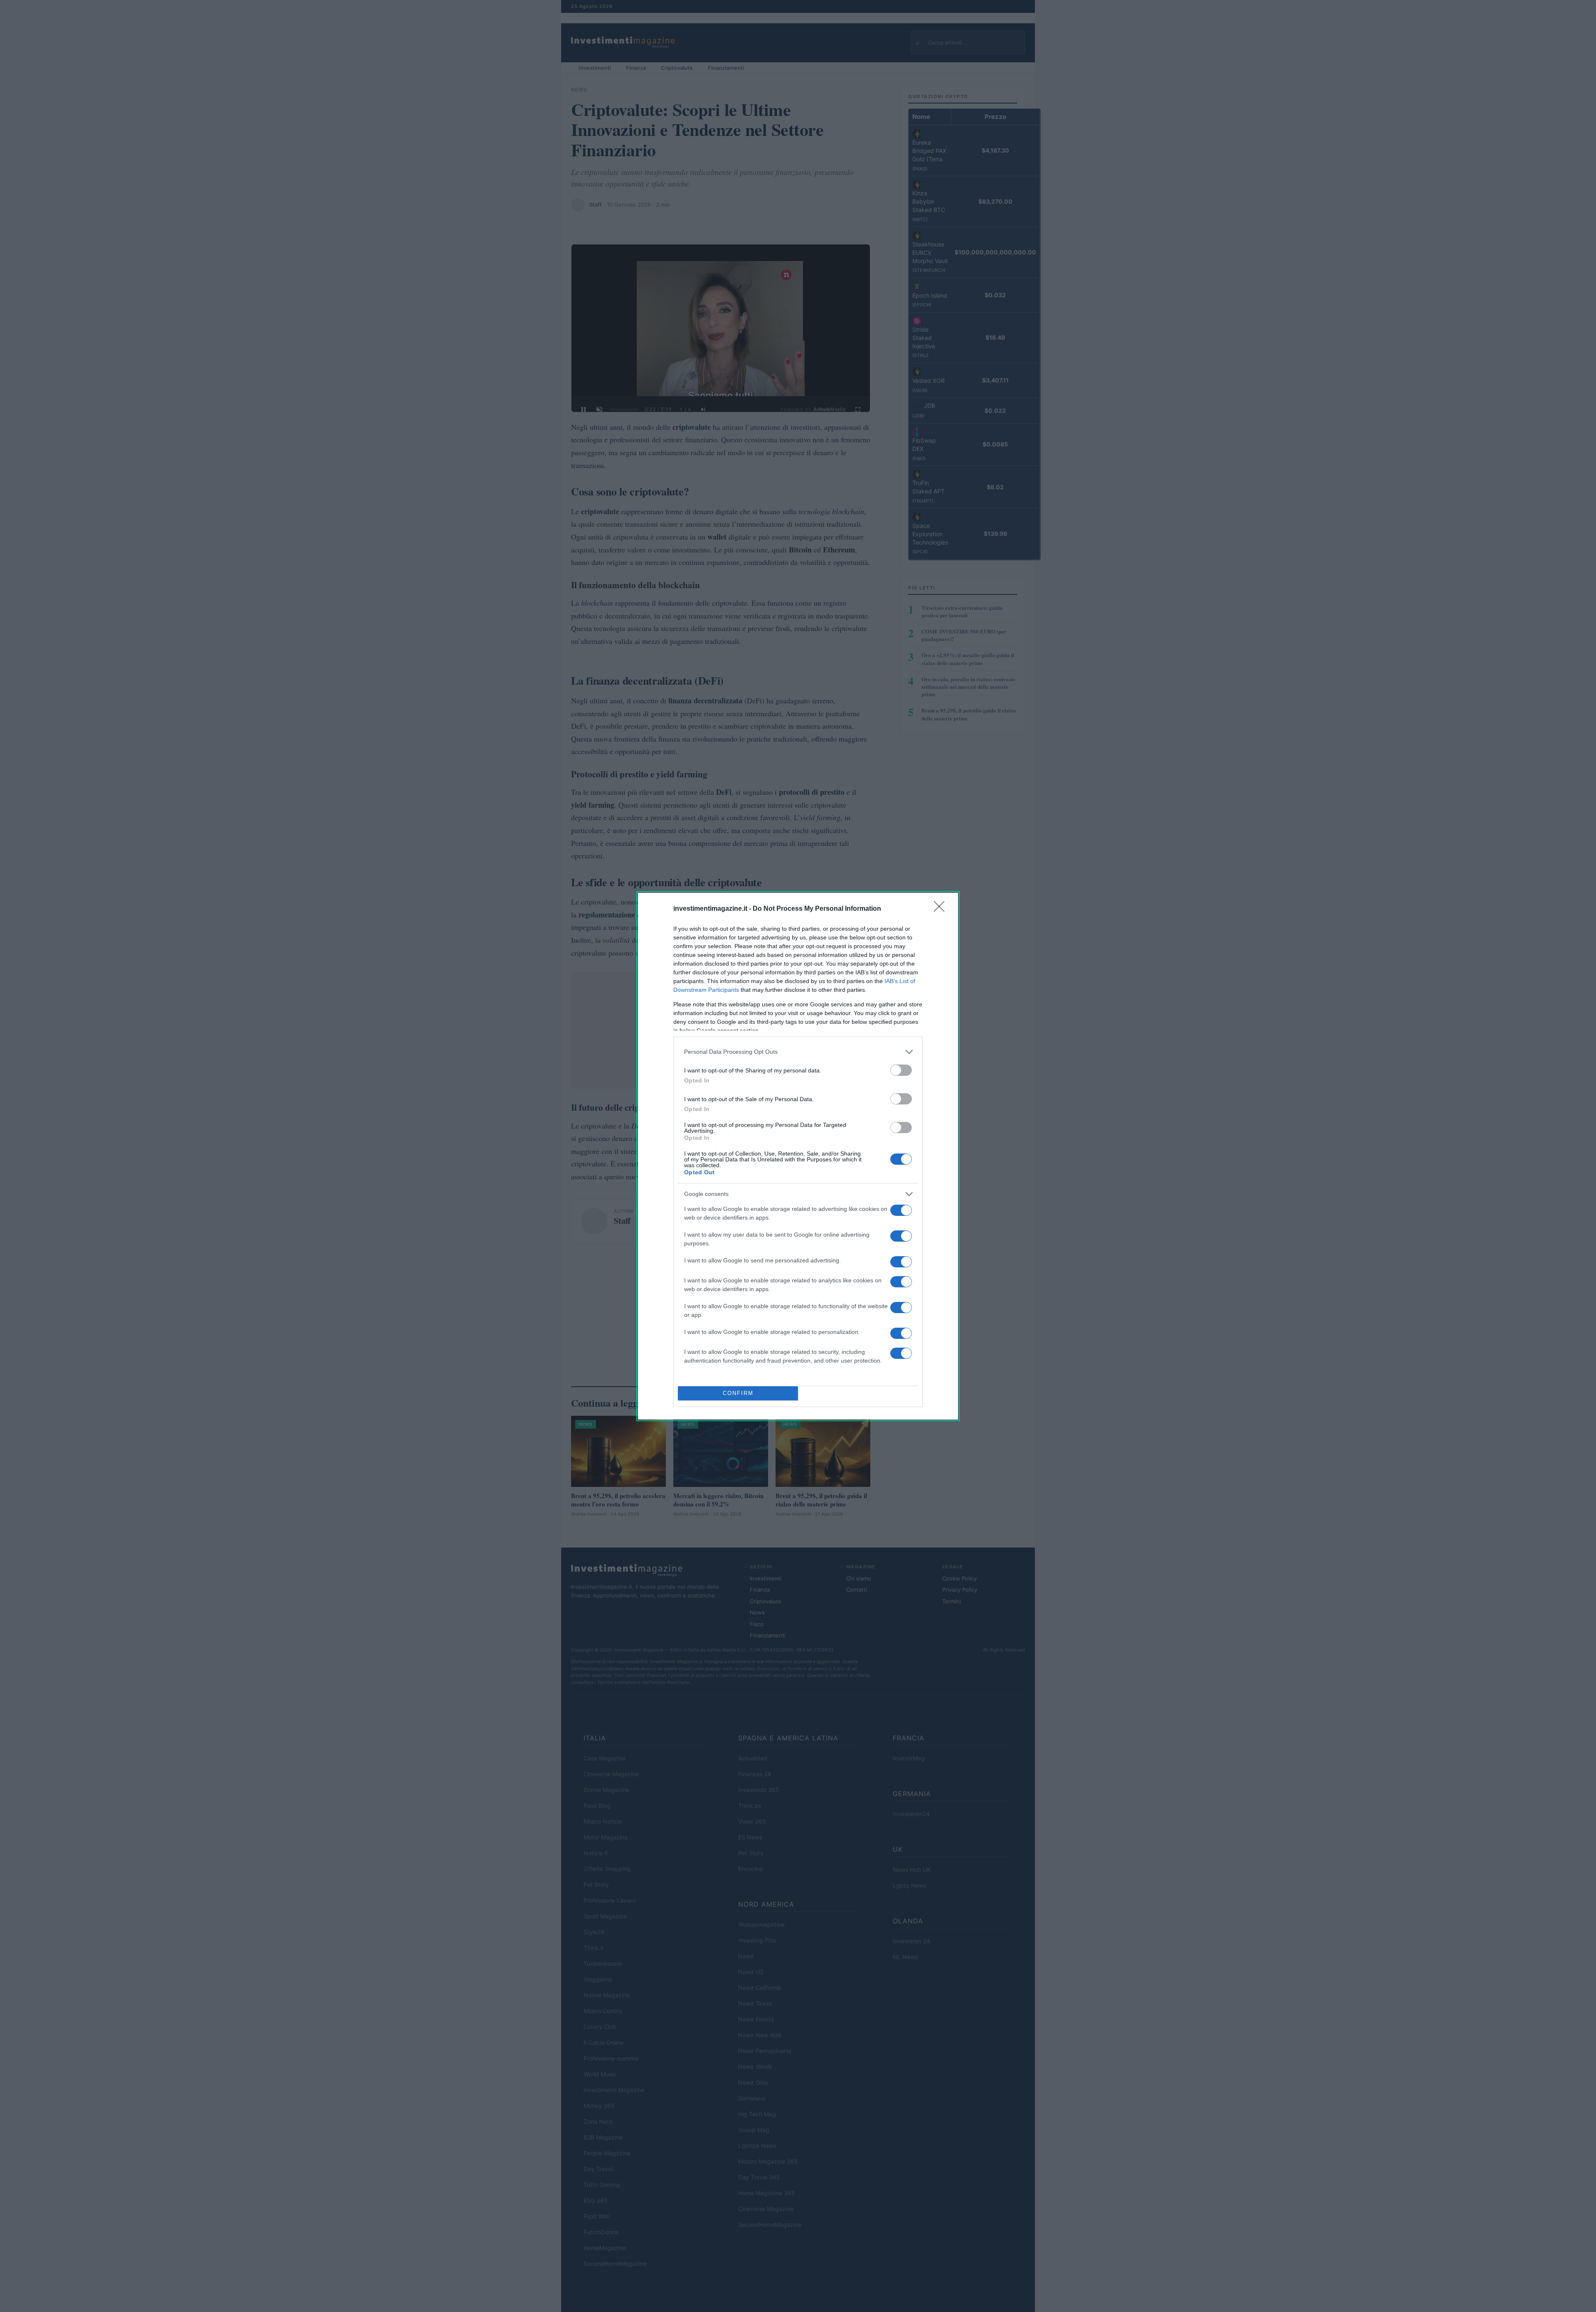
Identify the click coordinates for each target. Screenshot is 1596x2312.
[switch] (901, 1070)
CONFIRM (738, 1393)
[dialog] (798, 1156)
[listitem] (798, 1052)
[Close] (942, 909)
